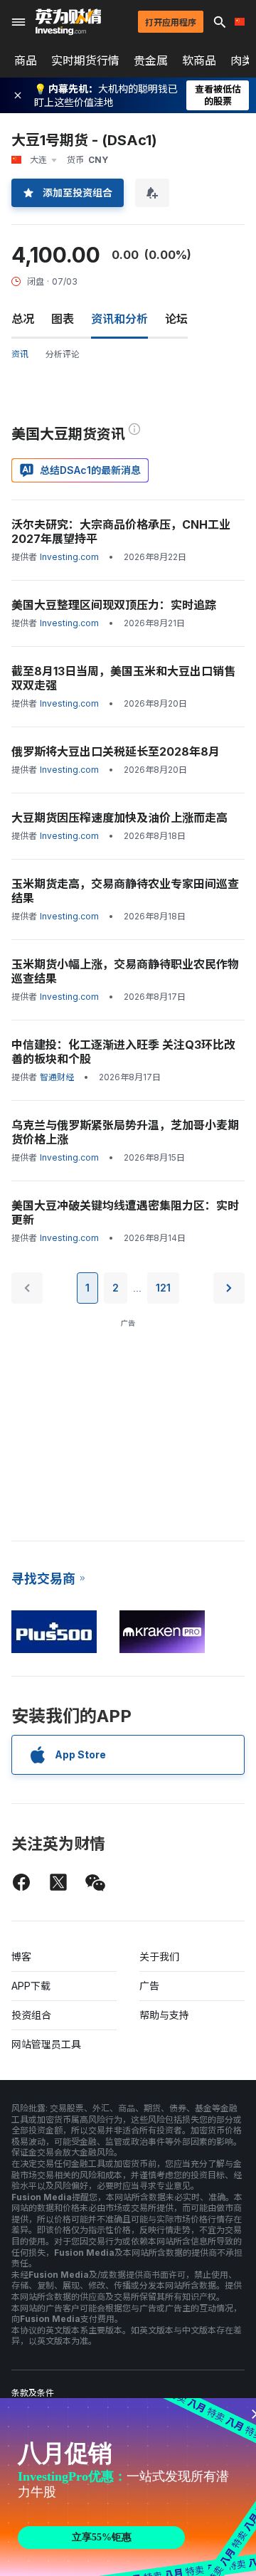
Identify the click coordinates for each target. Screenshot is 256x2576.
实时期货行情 (85, 60)
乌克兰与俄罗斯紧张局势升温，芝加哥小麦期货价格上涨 (125, 1132)
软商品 (199, 60)
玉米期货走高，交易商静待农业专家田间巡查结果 (125, 891)
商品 (26, 60)
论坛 (176, 319)
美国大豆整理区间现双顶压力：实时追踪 (114, 605)
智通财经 (57, 1077)
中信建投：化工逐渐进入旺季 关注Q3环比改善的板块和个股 (123, 1052)
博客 (21, 1957)
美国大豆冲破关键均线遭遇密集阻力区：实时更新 (125, 1213)
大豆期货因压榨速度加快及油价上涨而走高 (119, 818)
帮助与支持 (164, 2015)
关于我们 (159, 1957)
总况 (23, 319)
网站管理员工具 (46, 2044)
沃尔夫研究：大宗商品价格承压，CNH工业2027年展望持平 (121, 532)
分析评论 (63, 354)
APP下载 (31, 1986)
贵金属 (151, 60)
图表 (63, 319)
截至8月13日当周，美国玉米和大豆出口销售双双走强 (123, 678)
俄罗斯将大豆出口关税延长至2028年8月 (116, 751)
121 (163, 1288)
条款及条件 (33, 2393)
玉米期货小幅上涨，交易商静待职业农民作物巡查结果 (125, 971)
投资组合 (31, 2015)
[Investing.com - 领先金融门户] (68, 22)
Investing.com (69, 557)
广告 (149, 1986)
